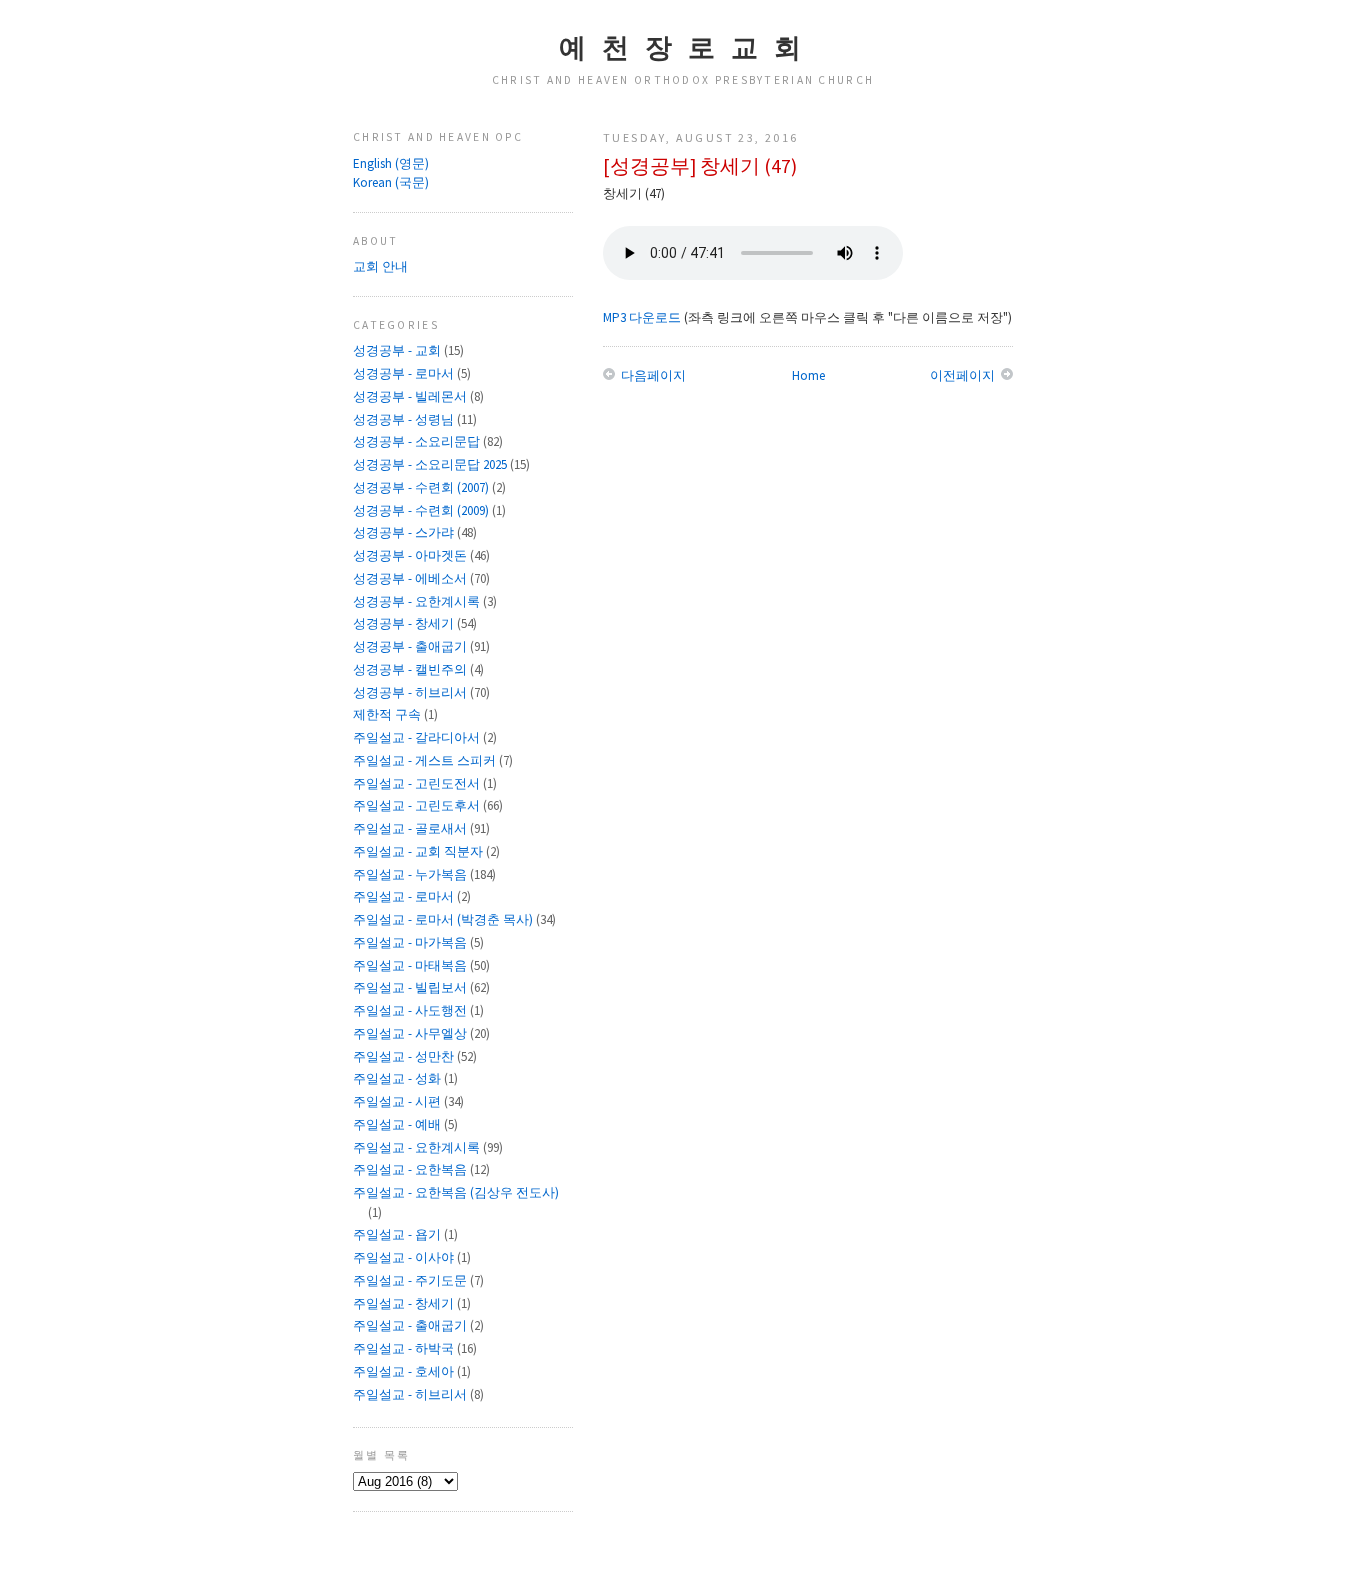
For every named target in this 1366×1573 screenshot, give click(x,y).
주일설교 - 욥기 (398, 1234)
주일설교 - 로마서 (405, 896)
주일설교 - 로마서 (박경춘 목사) (444, 919)
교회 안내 (380, 266)
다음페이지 (652, 375)
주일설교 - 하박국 (405, 1348)
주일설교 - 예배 (398, 1124)
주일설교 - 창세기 (405, 1303)
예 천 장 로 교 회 (682, 47)
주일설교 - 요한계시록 (418, 1147)
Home (808, 375)
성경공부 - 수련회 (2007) (422, 487)
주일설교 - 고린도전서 (418, 783)
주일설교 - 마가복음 (411, 942)
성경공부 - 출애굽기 (411, 646)
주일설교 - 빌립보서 (411, 987)
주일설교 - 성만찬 (405, 1056)
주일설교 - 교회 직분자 (419, 851)
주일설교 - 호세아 (405, 1371)
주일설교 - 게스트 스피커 (426, 760)
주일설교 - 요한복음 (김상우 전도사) (456, 1192)
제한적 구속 (388, 714)
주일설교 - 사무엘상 (411, 1033)
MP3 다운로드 (642, 317)
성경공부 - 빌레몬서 (411, 396)
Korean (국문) (391, 182)
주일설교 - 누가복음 (411, 874)
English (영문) (391, 163)
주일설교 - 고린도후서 (418, 805)
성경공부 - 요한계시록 (418, 601)
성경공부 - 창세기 (405, 623)
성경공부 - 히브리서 (411, 692)
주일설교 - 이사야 (405, 1257)
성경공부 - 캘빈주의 (411, 669)
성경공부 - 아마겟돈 (411, 555)
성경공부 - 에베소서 (411, 578)
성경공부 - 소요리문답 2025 (431, 464)
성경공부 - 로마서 (405, 373)
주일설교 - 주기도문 (411, 1280)
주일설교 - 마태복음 (411, 965)
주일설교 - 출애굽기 (411, 1325)
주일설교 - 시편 (398, 1101)
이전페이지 (964, 375)
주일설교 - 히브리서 (411, 1394)
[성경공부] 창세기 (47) (700, 166)
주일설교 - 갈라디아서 (418, 737)
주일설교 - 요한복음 (411, 1169)
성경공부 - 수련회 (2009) (422, 510)
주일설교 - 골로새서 (411, 828)
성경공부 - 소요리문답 (418, 441)
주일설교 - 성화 (398, 1078)
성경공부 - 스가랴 (405, 532)
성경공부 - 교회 (398, 350)
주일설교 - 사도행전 (411, 1010)
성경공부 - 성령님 (405, 419)
